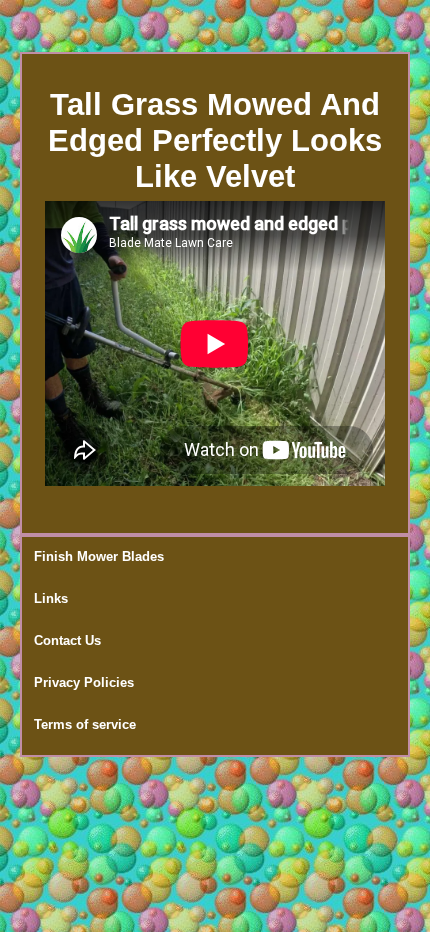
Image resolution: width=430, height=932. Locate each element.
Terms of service (85, 724)
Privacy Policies (84, 682)
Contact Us (67, 640)
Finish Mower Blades (99, 556)
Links (51, 598)
